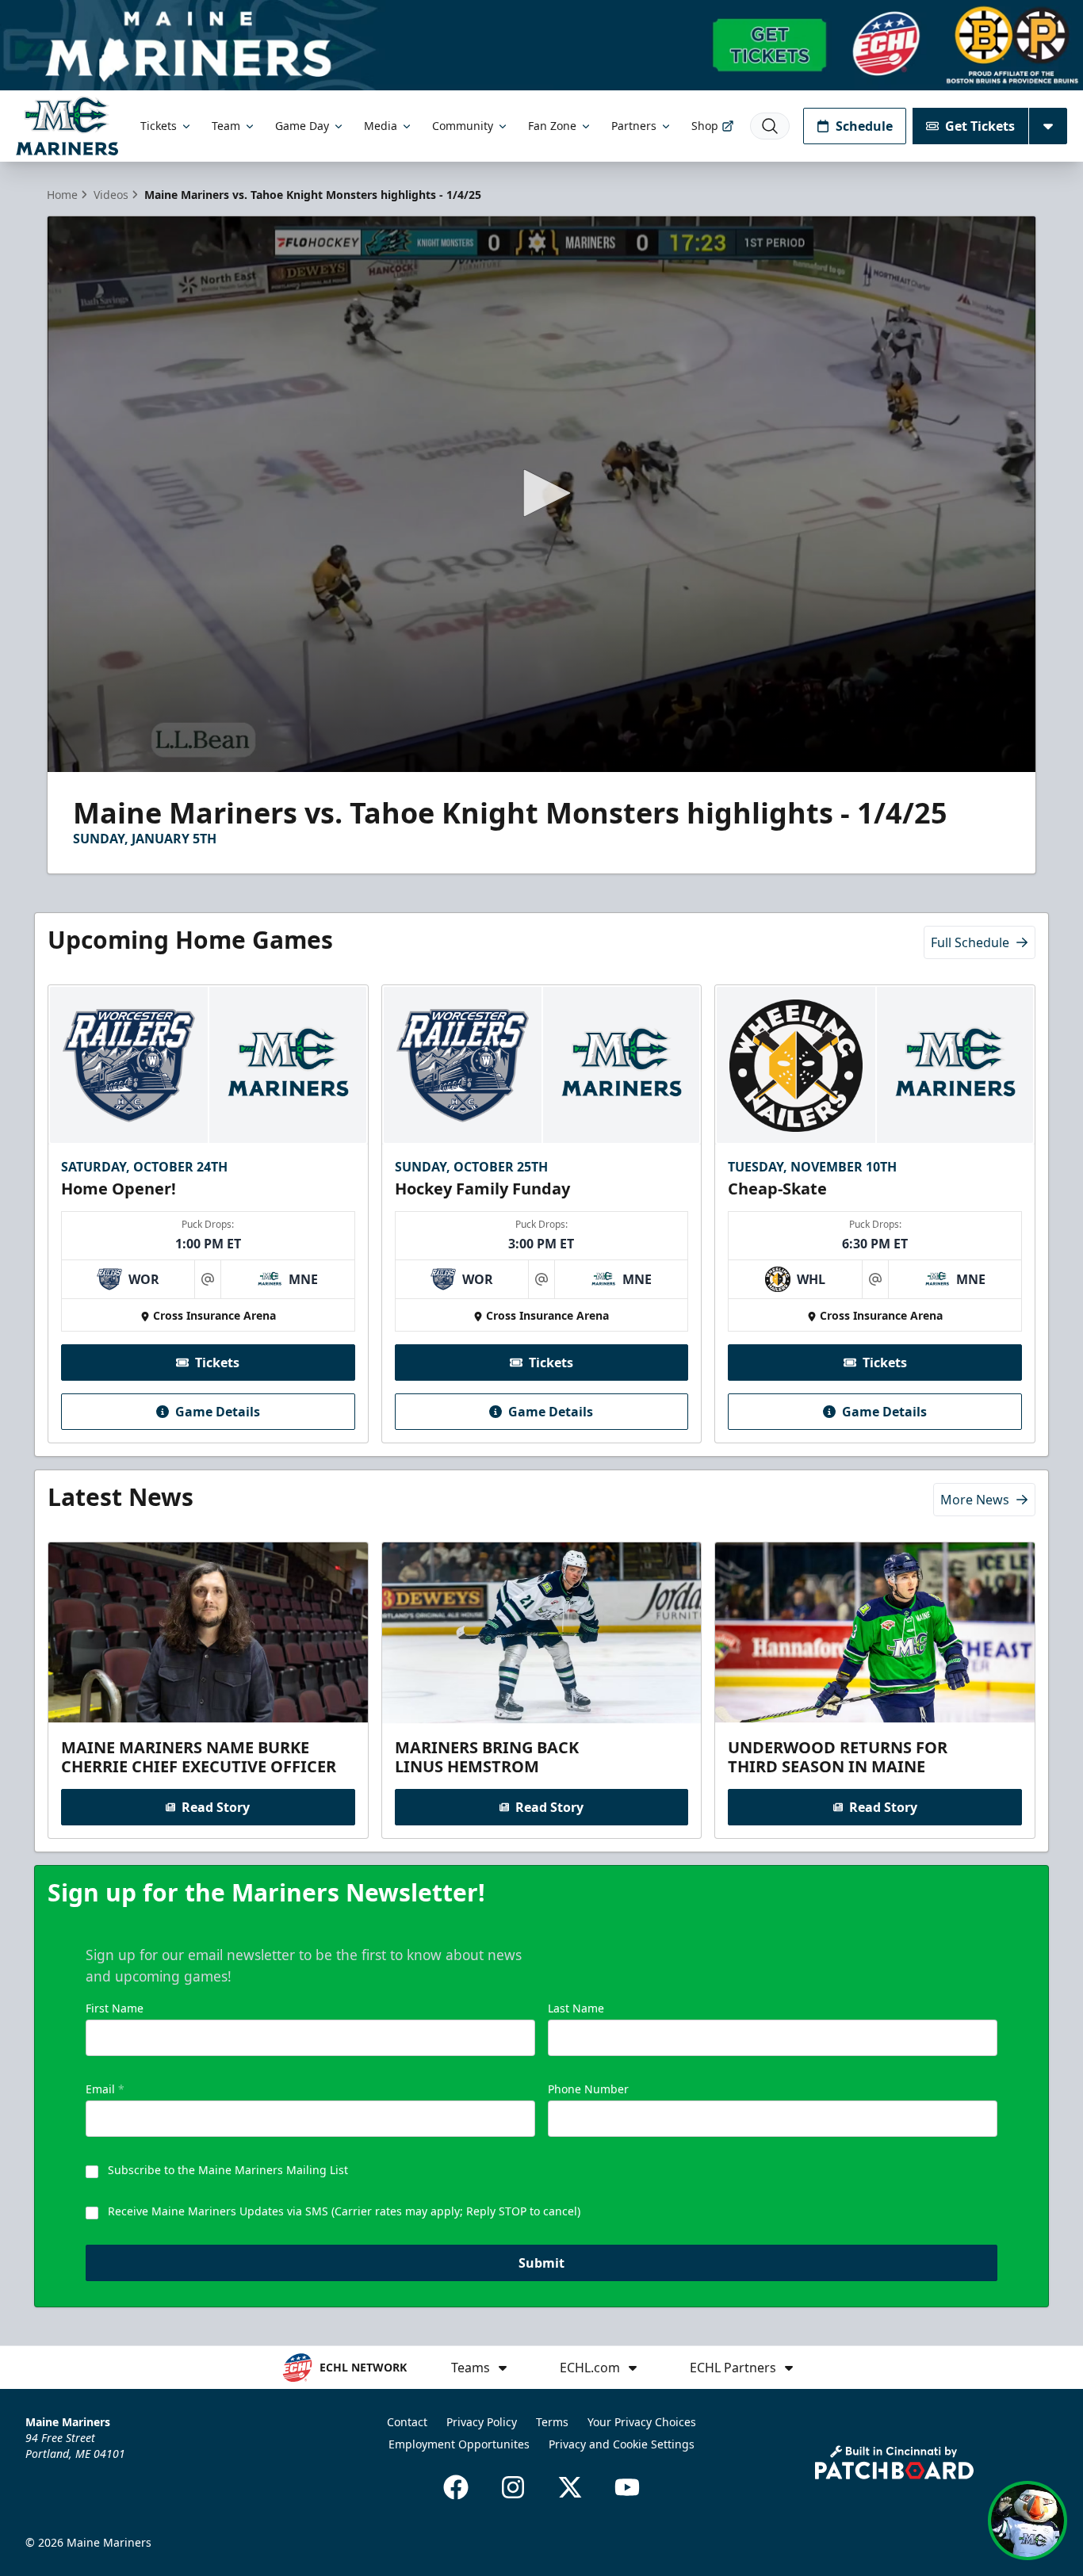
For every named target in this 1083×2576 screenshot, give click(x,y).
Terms (552, 2422)
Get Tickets (980, 126)
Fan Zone (552, 126)
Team (226, 126)
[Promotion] (541, 45)
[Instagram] (513, 2487)
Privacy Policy (482, 2422)
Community (463, 126)
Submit (541, 2263)
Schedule (864, 126)
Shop (705, 126)
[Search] (770, 126)
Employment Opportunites (459, 2444)
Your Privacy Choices (642, 2422)
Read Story (216, 1807)
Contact (407, 2422)
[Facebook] (456, 2487)
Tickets (159, 126)
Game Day (302, 126)
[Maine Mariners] (67, 126)
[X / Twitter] (570, 2487)
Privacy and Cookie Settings (622, 2444)
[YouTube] (627, 2487)
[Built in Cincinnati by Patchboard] (894, 2462)
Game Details (218, 1412)
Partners (634, 126)
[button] (541, 493)
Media (381, 126)
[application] (541, 494)
